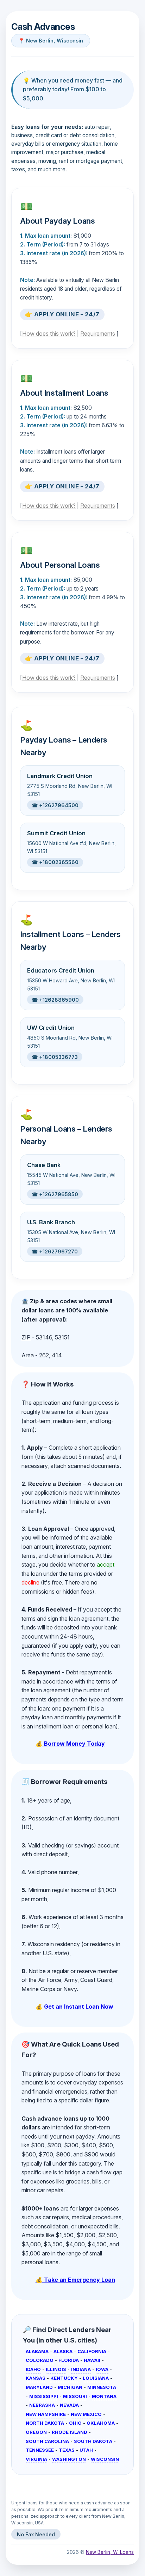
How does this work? (49, 334)
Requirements (98, 334)
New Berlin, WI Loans (110, 2552)
